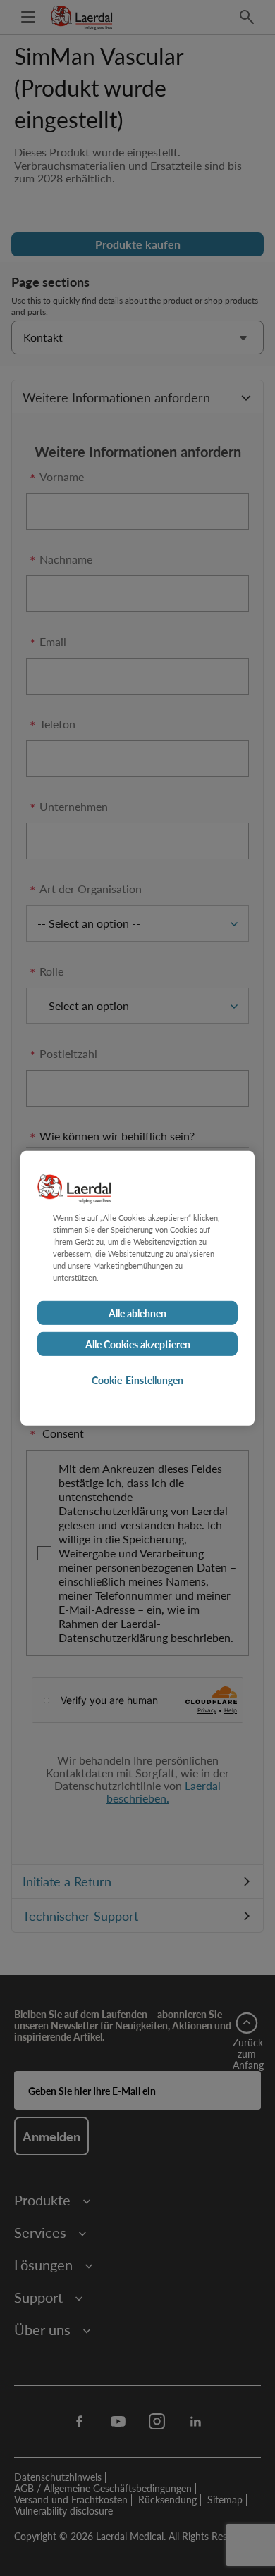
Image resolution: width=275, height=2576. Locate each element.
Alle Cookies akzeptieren (138, 1344)
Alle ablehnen (137, 1313)
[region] (137, 1288)
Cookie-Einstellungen (137, 1380)
